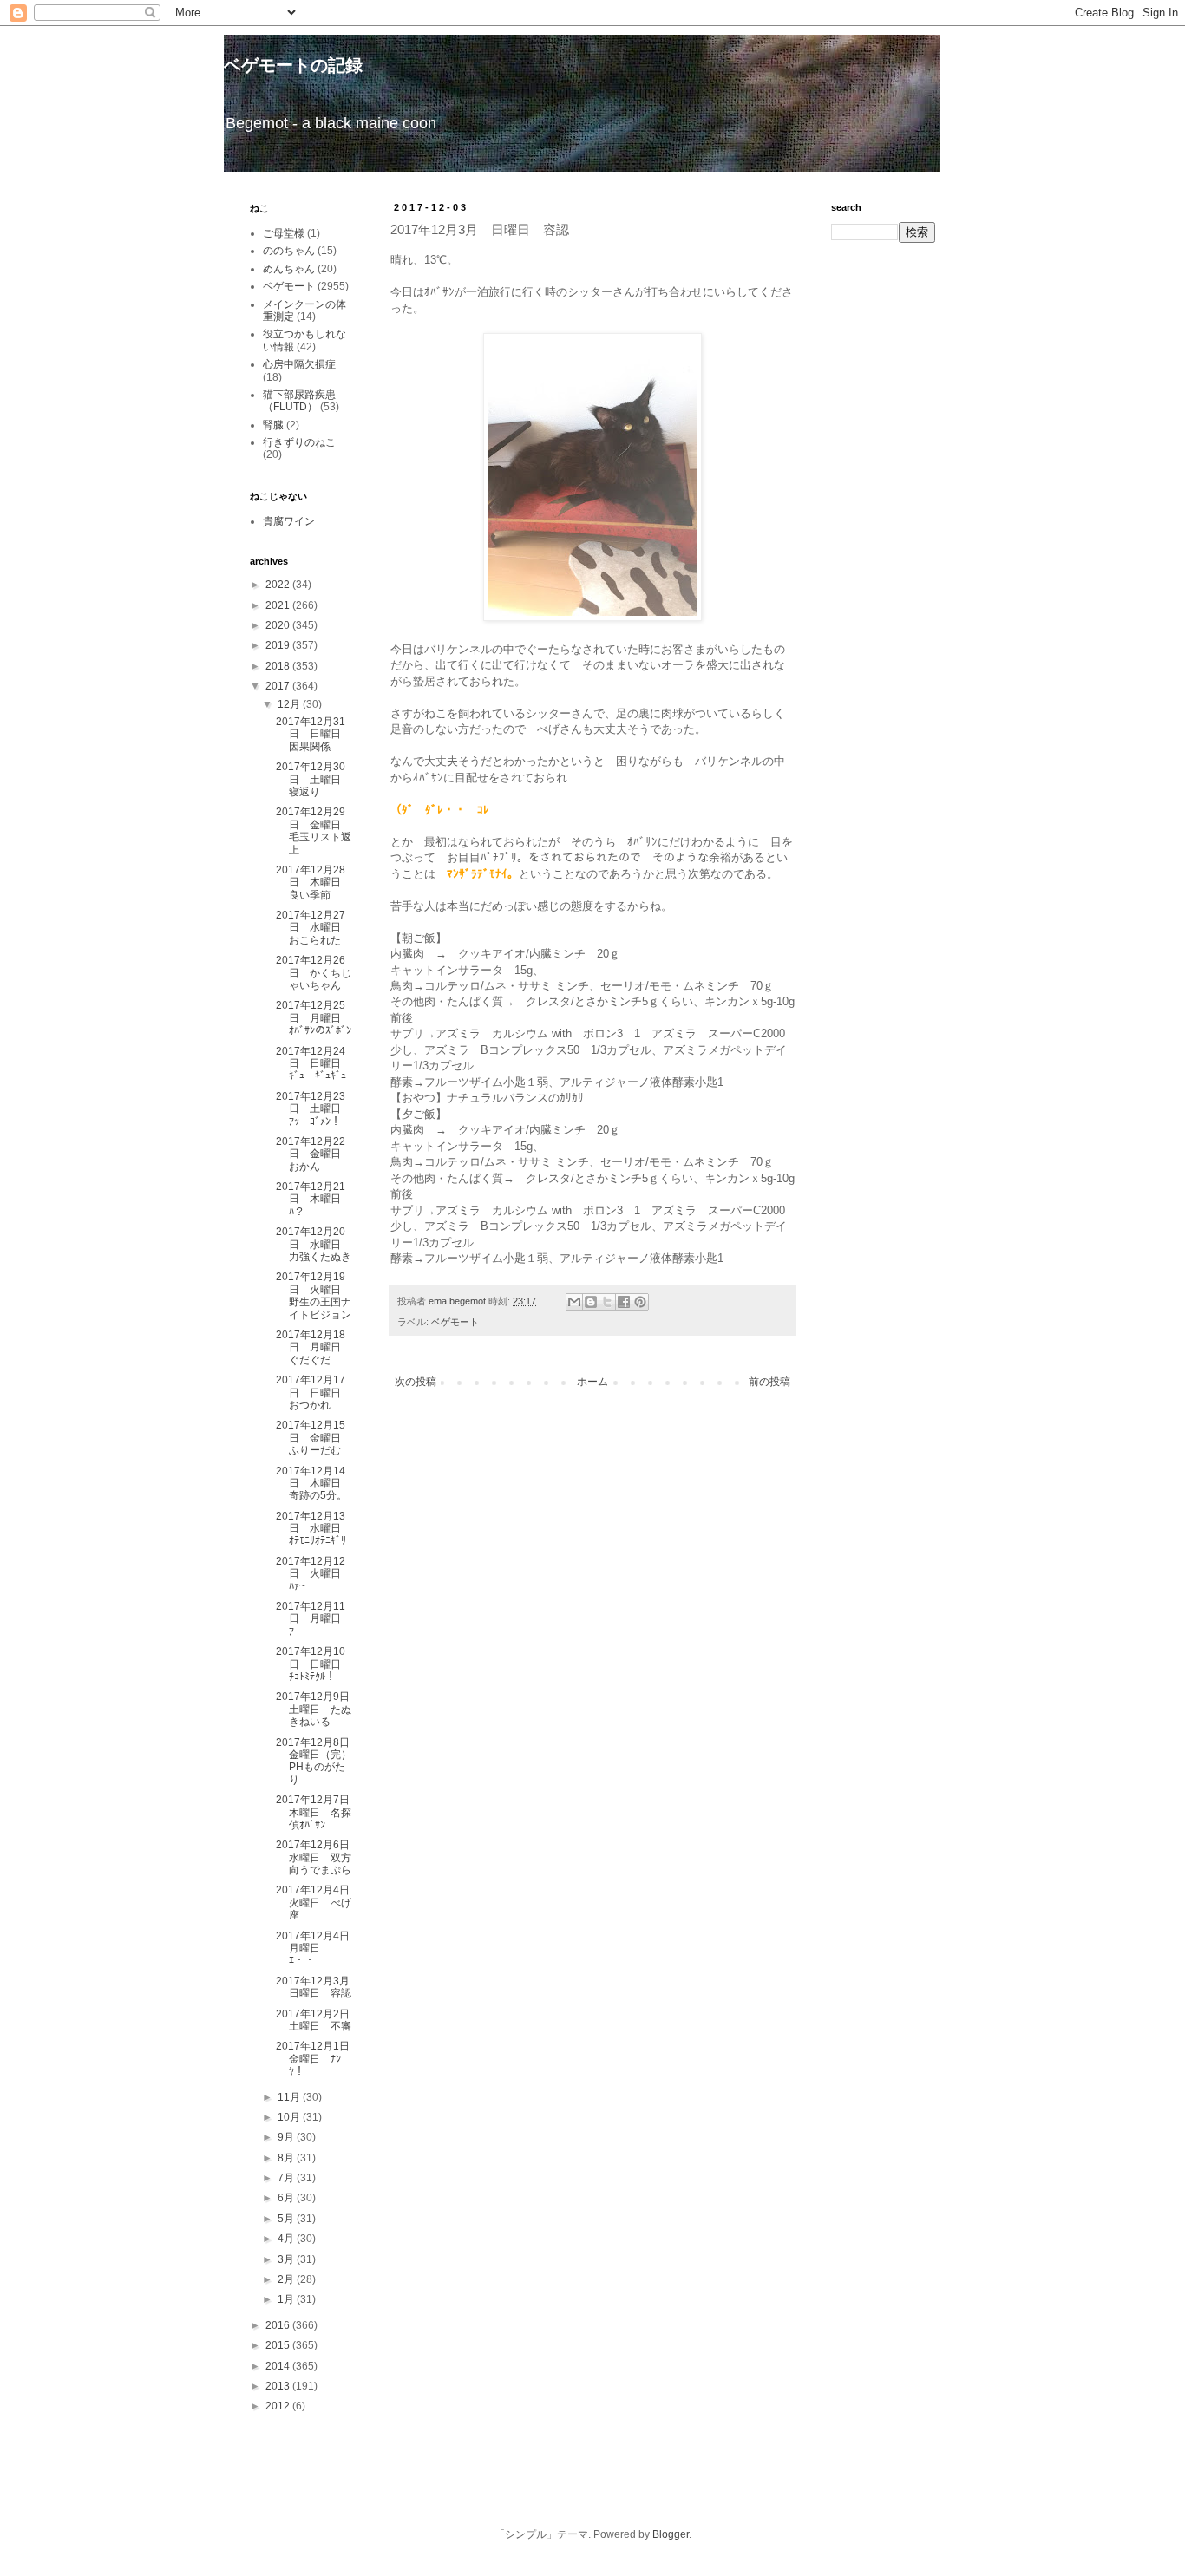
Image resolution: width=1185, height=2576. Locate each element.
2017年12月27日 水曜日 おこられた (314, 928)
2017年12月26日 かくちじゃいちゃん (314, 973)
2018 (279, 666)
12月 (290, 704)
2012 (279, 2406)
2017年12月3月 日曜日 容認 (318, 1987)
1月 (287, 2299)
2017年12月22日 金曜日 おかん (314, 1154)
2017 (279, 686)
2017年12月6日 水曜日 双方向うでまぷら (318, 1857)
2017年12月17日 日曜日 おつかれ (314, 1393)
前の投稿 (769, 1382)
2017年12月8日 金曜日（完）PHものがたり (318, 1761)
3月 (287, 2259)
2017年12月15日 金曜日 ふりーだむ (314, 1438)
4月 (287, 2239)
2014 (279, 2366)
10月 (290, 2117)
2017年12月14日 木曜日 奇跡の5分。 (314, 1484)
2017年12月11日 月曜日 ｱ (314, 1619)
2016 (279, 2325)
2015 (279, 2345)
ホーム (592, 1382)
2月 (287, 2279)
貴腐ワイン (289, 521)
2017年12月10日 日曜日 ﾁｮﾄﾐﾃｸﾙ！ (314, 1664)
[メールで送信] (574, 1302)
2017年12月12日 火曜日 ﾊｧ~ (314, 1574)
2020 (279, 625)
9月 (287, 2137)
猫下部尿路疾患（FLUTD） (299, 401)
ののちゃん (289, 251)
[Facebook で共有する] (624, 1302)
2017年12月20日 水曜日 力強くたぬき (314, 1244)
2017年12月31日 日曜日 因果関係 (314, 734)
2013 (279, 2386)
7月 (287, 2178)
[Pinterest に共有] (640, 1302)
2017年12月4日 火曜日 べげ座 (318, 1903)
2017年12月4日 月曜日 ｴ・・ (318, 1948)
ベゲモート (455, 1322)
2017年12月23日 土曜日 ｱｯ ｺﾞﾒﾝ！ (314, 1109)
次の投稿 (416, 1382)
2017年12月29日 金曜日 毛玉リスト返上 (314, 830)
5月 (287, 2219)
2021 (279, 605)
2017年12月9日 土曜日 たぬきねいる (318, 1709)
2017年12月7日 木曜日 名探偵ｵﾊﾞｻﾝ (318, 1812)
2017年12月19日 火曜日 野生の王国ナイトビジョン (314, 1295)
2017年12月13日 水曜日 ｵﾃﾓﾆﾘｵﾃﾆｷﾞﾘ (314, 1529)
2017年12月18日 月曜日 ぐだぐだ (314, 1347)
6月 (287, 2198)
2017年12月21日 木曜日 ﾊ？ (314, 1199)
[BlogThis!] (591, 1302)
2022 (279, 585)
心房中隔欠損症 (299, 364)
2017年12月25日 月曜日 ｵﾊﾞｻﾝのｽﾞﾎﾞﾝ (314, 1018)
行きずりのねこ (299, 442)
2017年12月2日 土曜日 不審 (318, 2020)
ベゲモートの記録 (293, 65)
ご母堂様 (284, 233)
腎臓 (273, 425)
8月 (287, 2158)
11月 (290, 2097)
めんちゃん (289, 269)
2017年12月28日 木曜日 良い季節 (314, 883)
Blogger (671, 2534)
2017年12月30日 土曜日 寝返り (314, 779)
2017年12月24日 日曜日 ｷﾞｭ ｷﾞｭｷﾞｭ (314, 1064)
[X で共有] (607, 1302)
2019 (279, 645)
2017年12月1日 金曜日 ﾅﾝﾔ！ (318, 2059)
